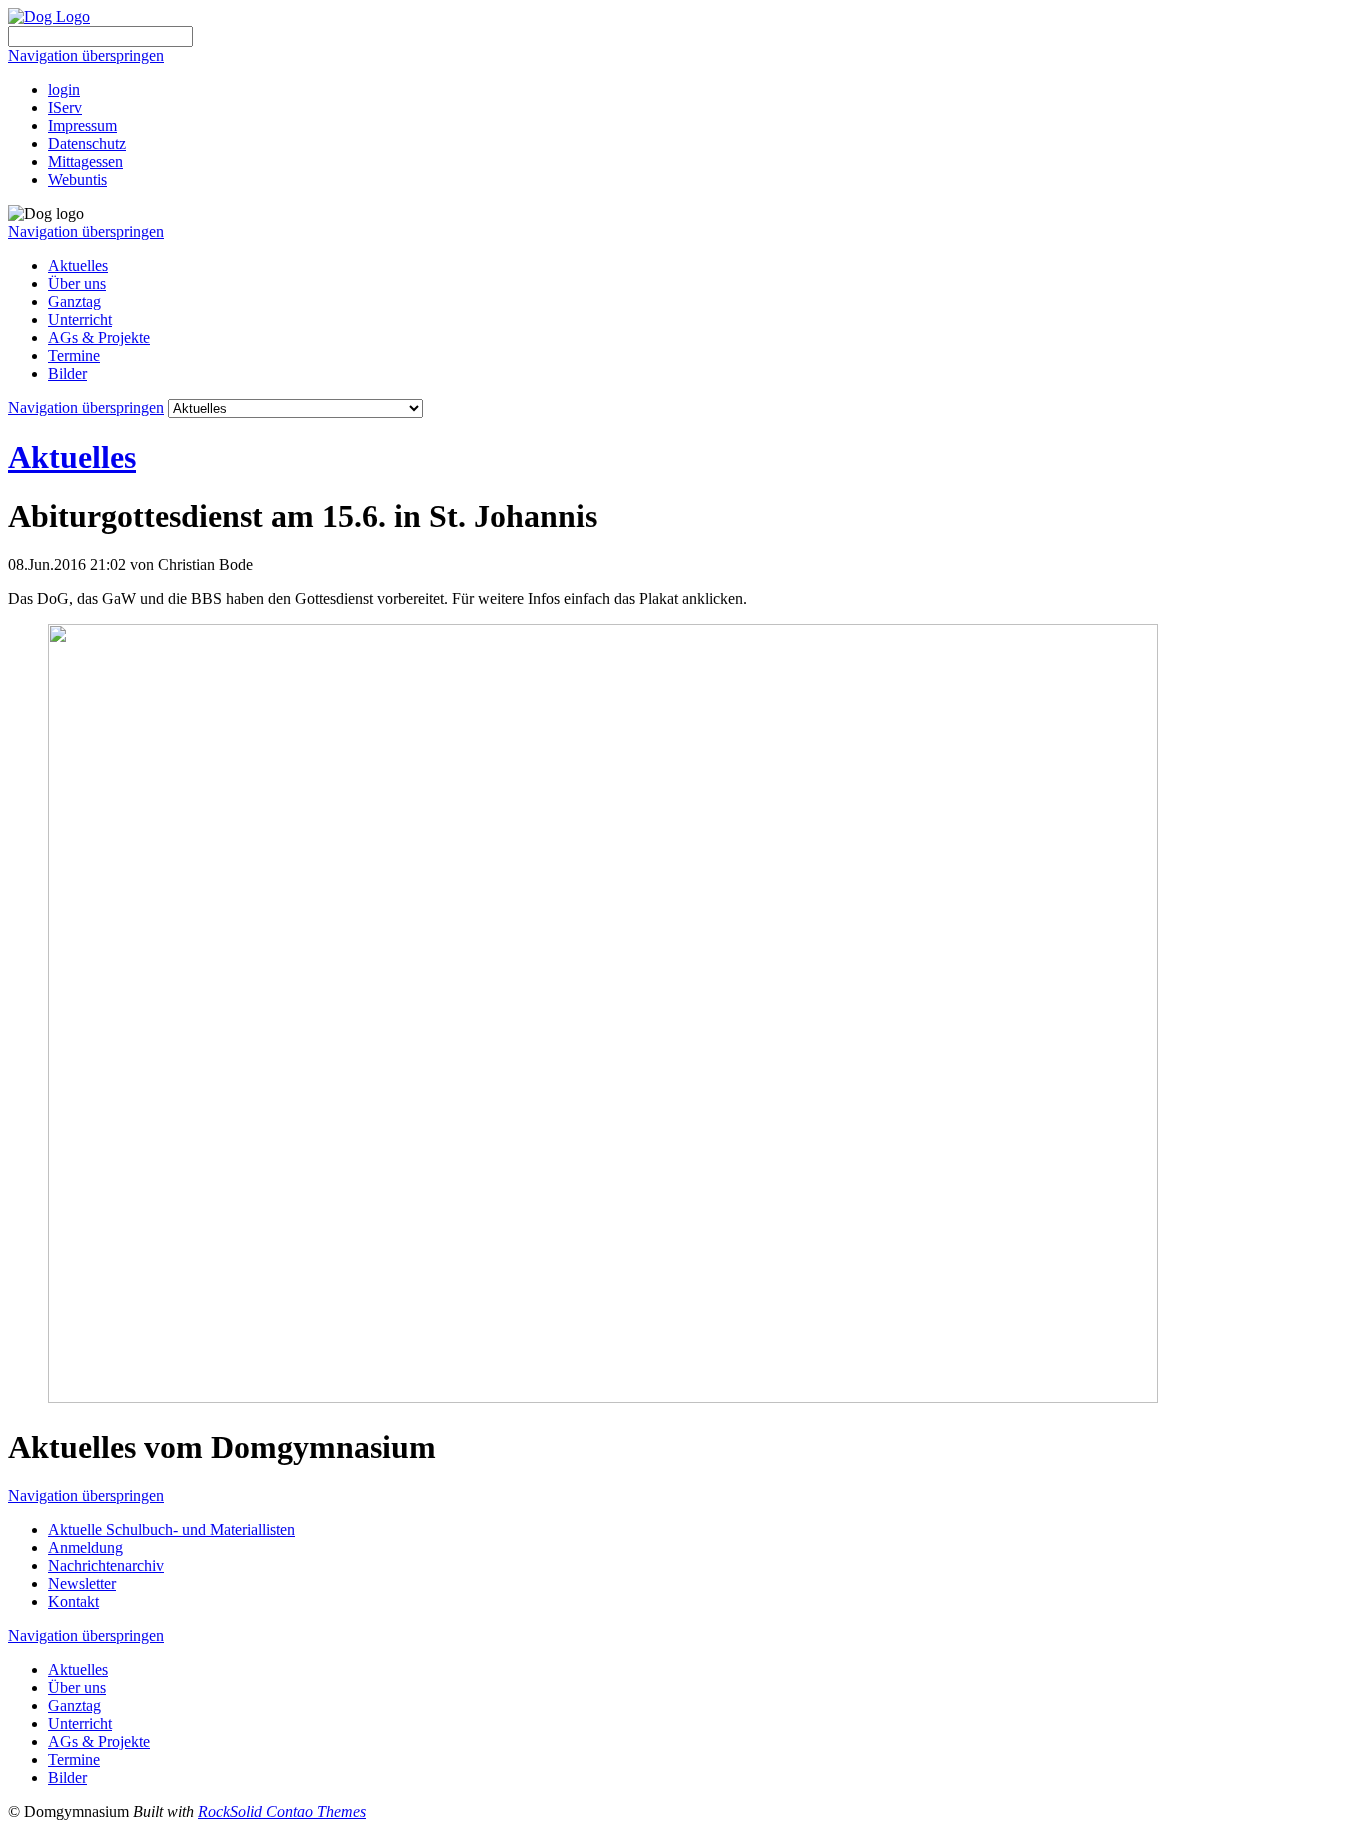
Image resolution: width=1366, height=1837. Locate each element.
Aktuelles (78, 265)
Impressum (82, 125)
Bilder (67, 373)
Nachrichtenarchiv (106, 1565)
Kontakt (73, 1601)
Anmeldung (85, 1547)
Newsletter (82, 1583)
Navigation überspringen (86, 55)
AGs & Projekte (99, 337)
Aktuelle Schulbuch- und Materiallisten (171, 1529)
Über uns (77, 283)
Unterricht (80, 319)
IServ (65, 107)
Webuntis (77, 179)
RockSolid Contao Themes (282, 1811)
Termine (74, 355)
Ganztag (74, 301)
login (64, 89)
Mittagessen (85, 161)
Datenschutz (87, 143)
